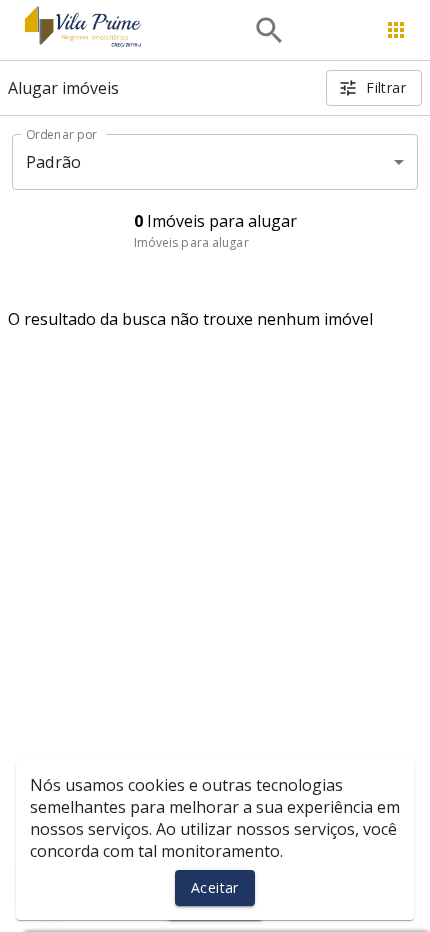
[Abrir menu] (396, 30)
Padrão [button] (53, 162)
